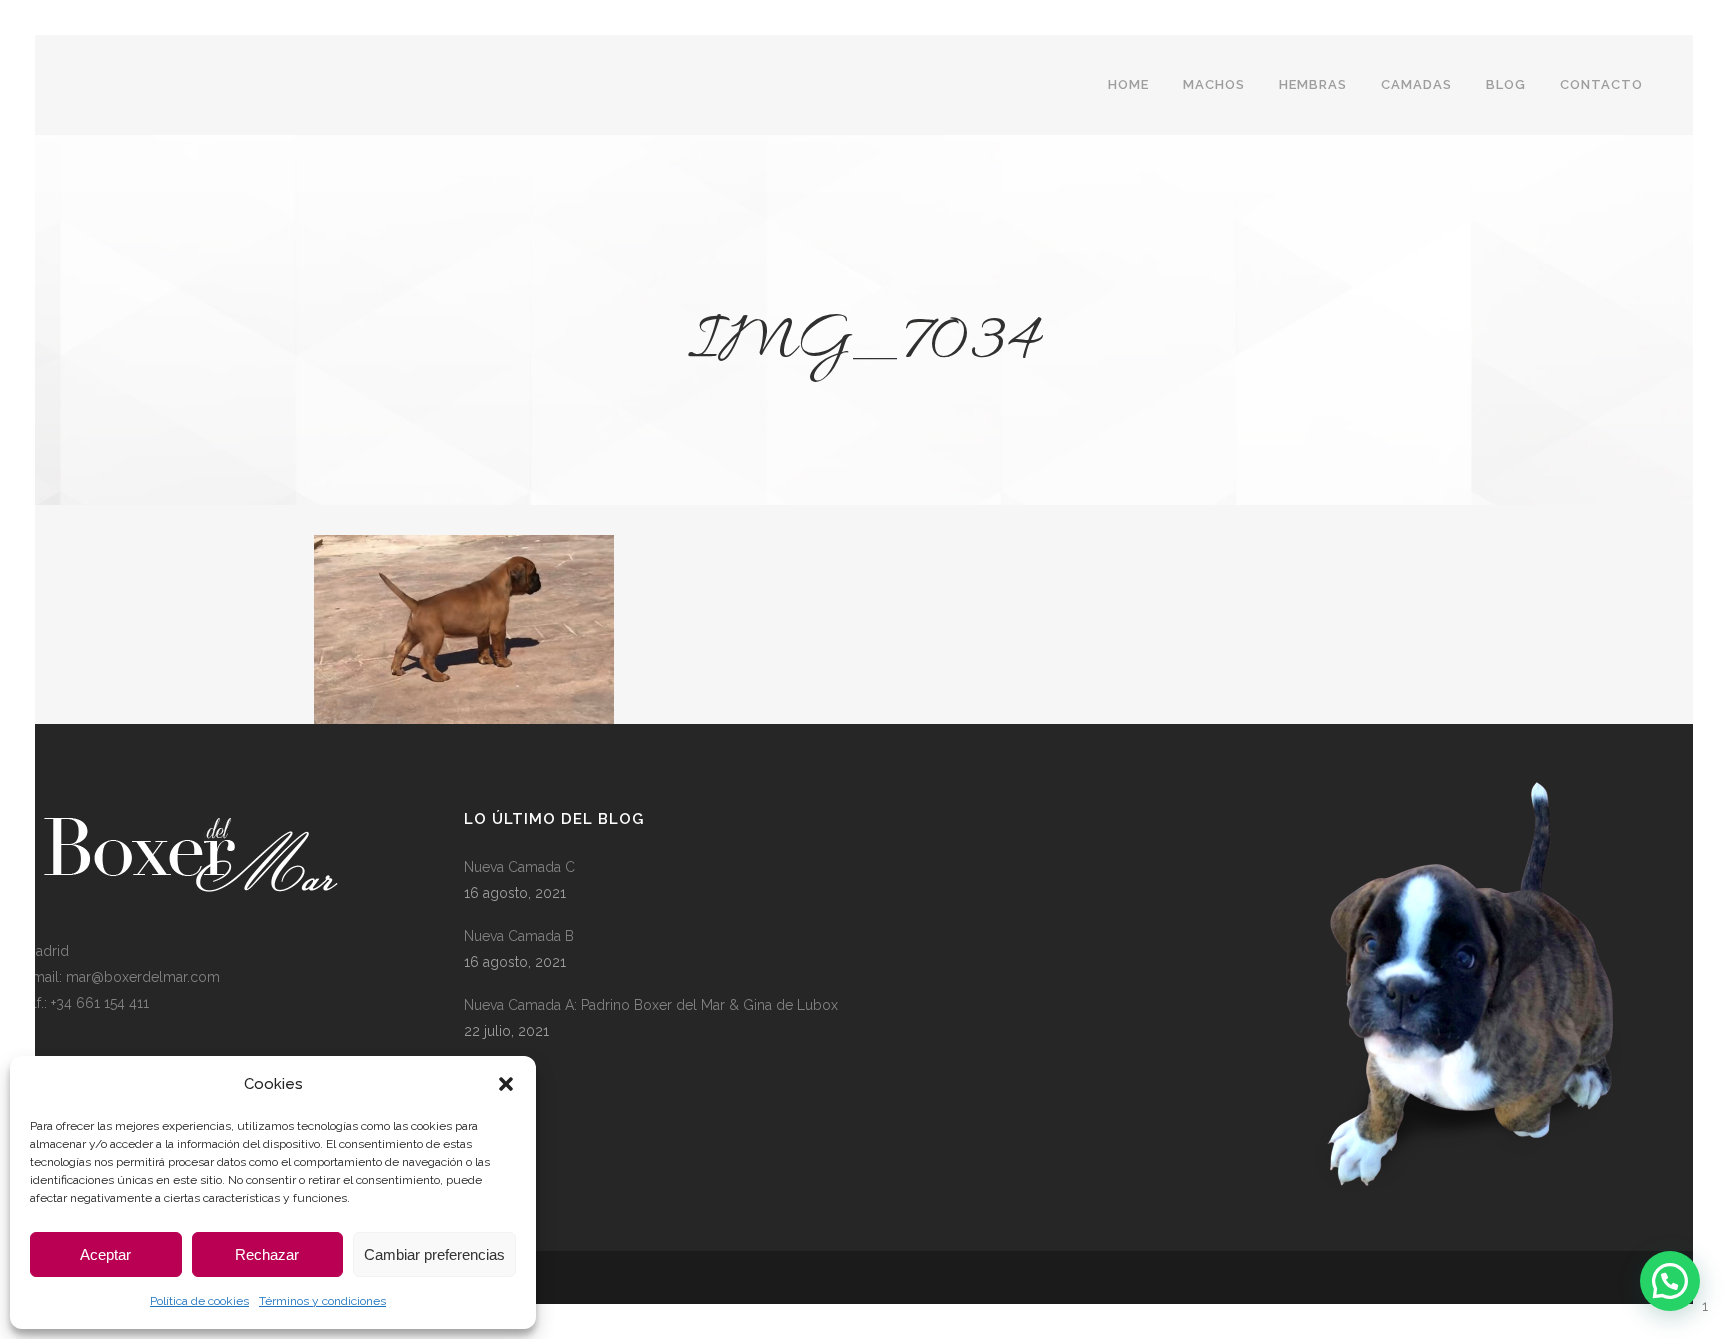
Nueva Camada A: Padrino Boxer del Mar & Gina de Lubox (651, 1005)
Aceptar (105, 1254)
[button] (506, 1084)
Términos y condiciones (322, 1301)
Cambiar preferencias (434, 1254)
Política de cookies (199, 1301)
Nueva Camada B (519, 936)
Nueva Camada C (519, 867)
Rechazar (267, 1254)
